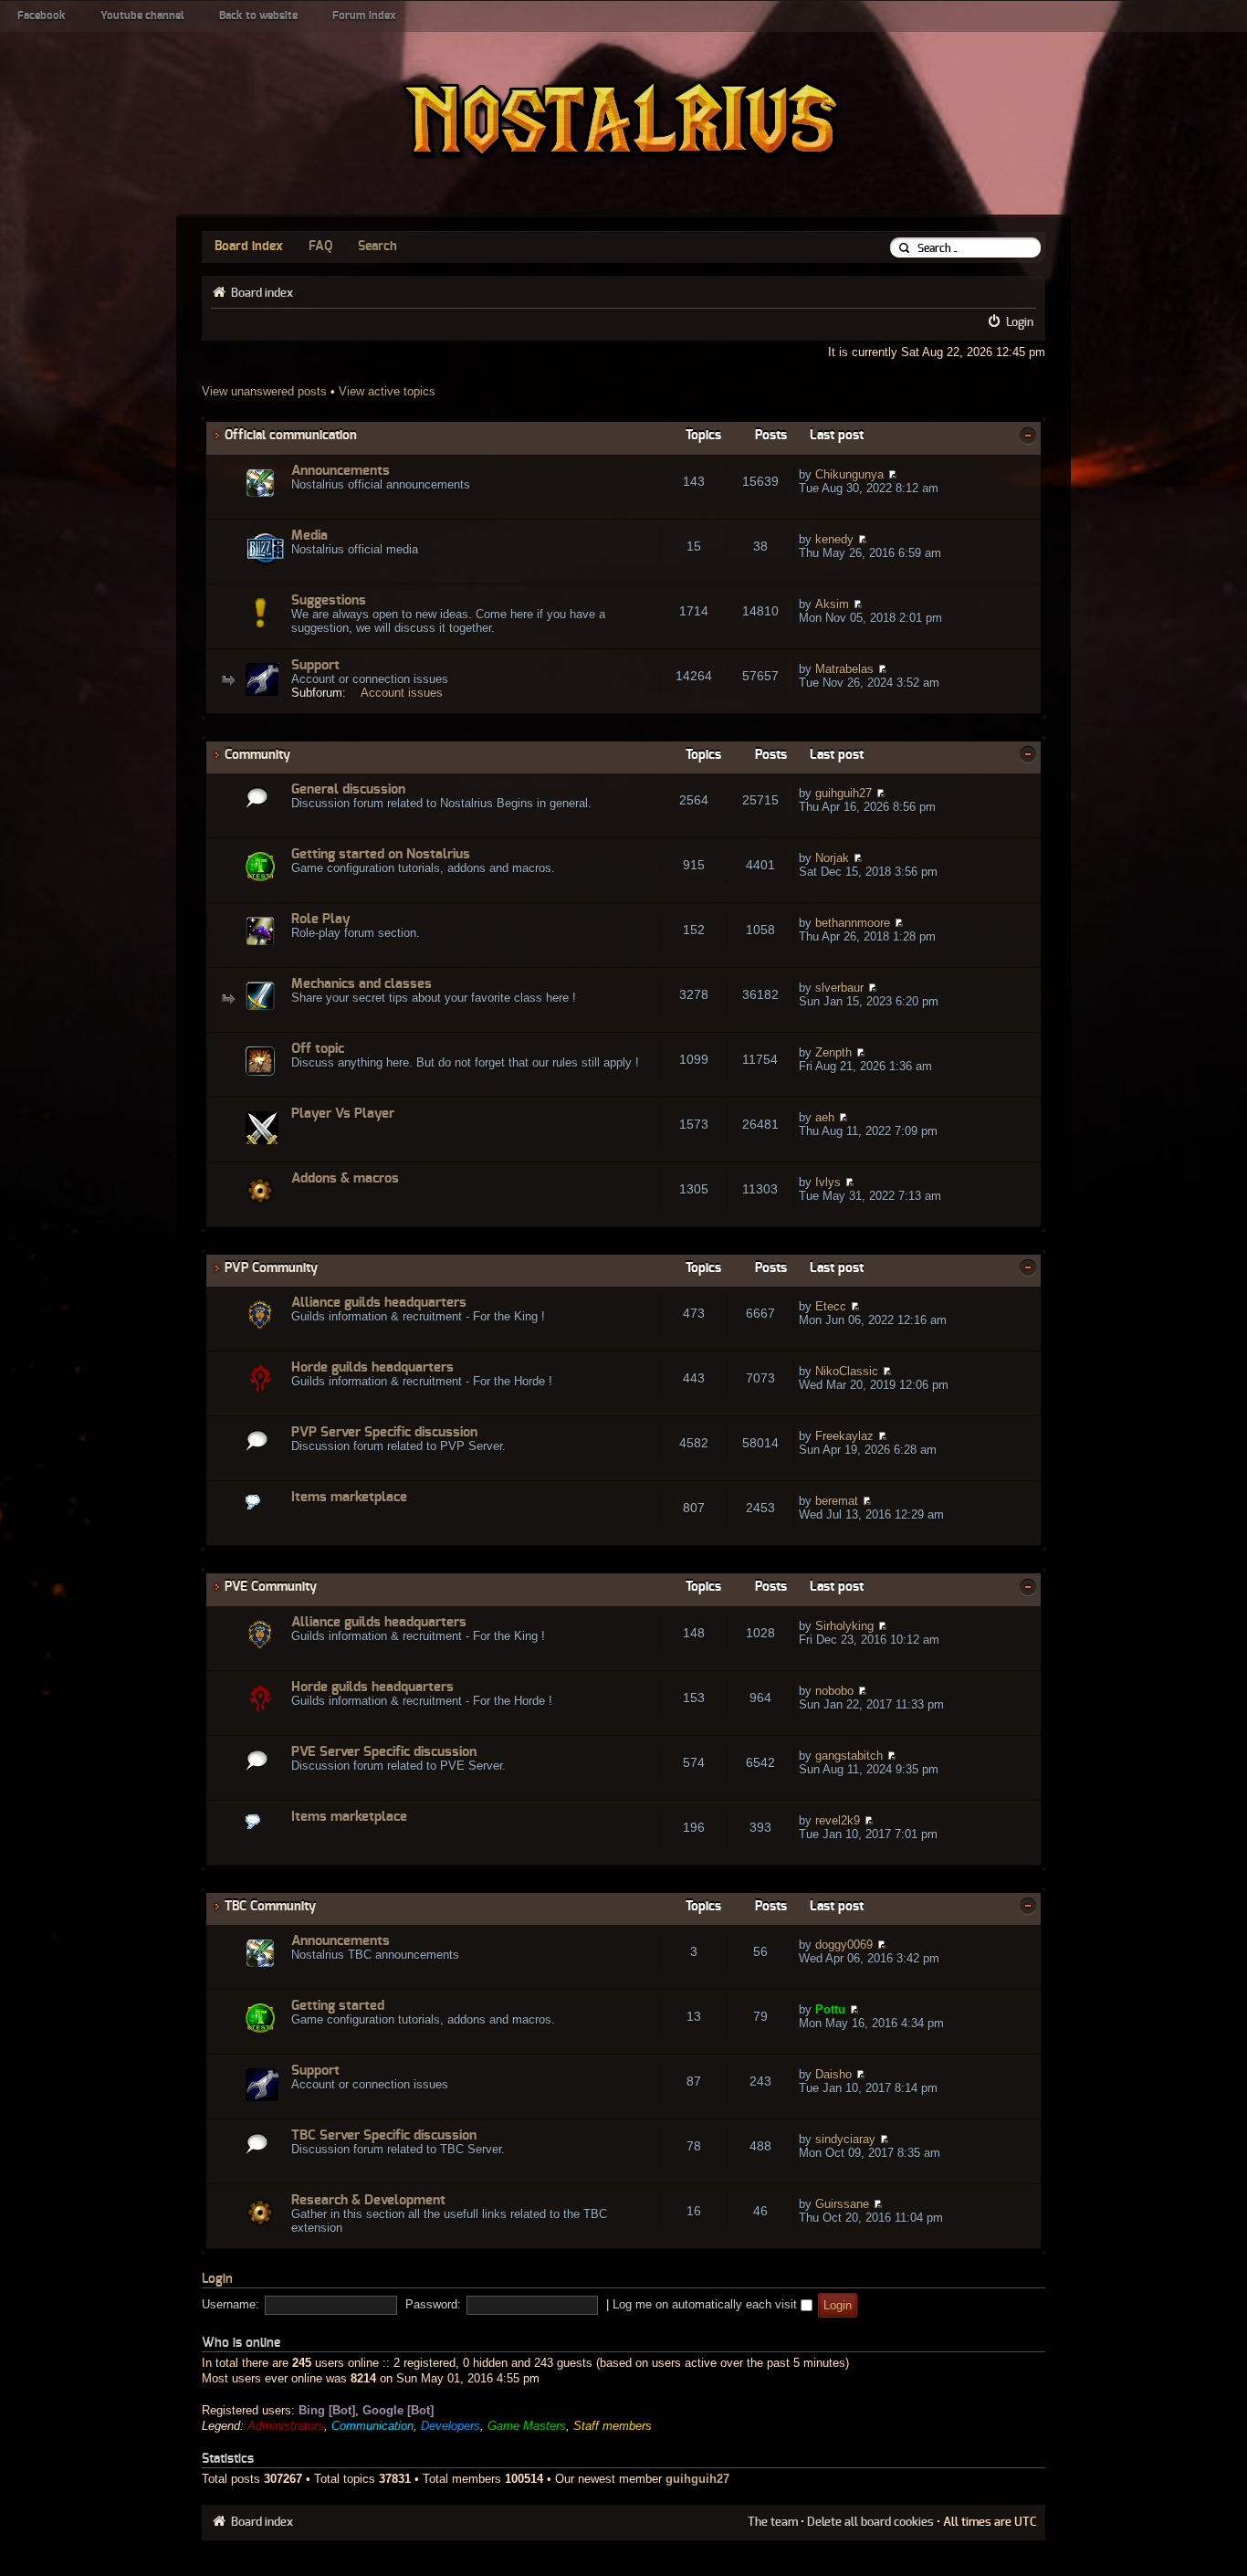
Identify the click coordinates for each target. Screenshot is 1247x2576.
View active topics (387, 391)
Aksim (832, 604)
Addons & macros (345, 1178)
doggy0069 (844, 1945)
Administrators (286, 2426)
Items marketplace (349, 1497)
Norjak (832, 858)
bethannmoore (853, 923)
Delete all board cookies (870, 2522)
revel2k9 (838, 1820)
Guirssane (842, 2204)
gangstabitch (849, 1756)
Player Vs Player (343, 1114)
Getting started (338, 2006)
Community (257, 755)
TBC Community (270, 1906)
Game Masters (527, 2426)
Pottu (830, 2009)
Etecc (831, 1306)
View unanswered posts (264, 391)
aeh (825, 1117)
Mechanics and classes (362, 984)
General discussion (348, 789)
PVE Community (271, 1587)
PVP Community (271, 1268)
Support (315, 665)
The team (773, 2522)
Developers (451, 2426)
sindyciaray (845, 2139)
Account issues (402, 693)
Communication (372, 2426)
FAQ (320, 247)
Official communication (291, 435)
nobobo (834, 1691)
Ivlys (828, 1182)
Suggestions (329, 600)
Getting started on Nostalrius (381, 854)
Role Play (321, 919)
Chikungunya (849, 474)
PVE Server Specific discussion (384, 1752)
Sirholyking (844, 1626)
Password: (433, 2304)
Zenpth (833, 1052)
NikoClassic (847, 1371)
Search (377, 247)
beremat (837, 1501)
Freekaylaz (844, 1436)
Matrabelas (844, 669)
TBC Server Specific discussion (384, 2135)
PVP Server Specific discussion (384, 1432)
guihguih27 (844, 793)
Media (309, 536)
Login (1020, 322)
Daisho (833, 2074)
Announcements (341, 471)
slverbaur (839, 988)
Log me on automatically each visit (707, 2304)
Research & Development (368, 2200)
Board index (249, 247)
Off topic (318, 1049)
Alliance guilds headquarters (379, 1303)
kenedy (834, 539)
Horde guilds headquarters (372, 1367)
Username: (231, 2304)
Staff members (613, 2426)
